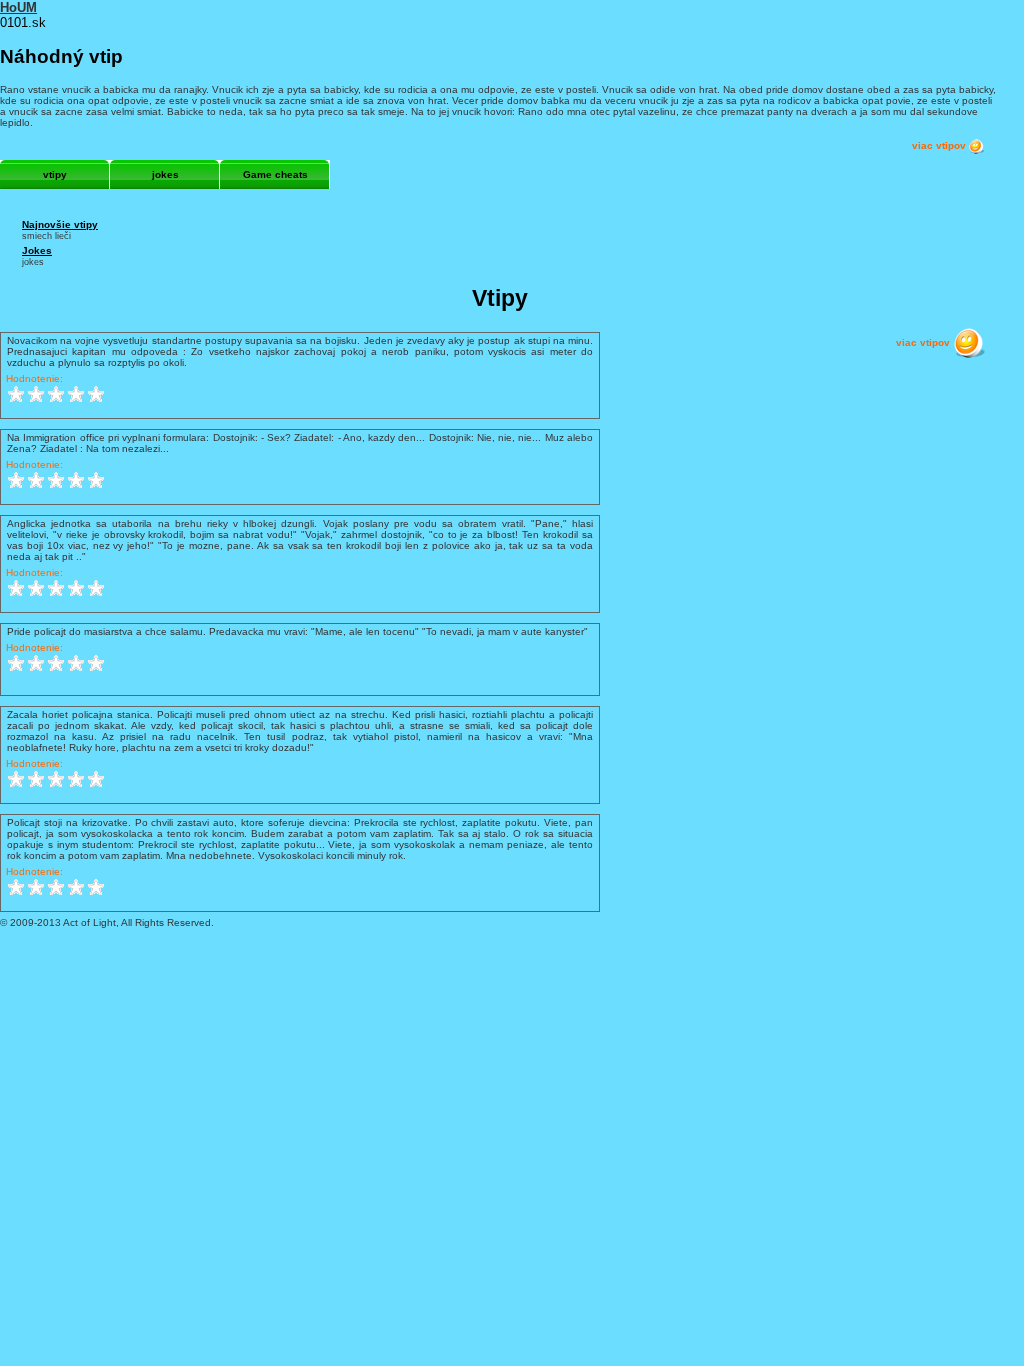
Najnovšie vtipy (60, 224)
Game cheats (275, 174)
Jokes (37, 250)
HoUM (18, 7)
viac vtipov (940, 145)
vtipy (55, 174)
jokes (165, 174)
